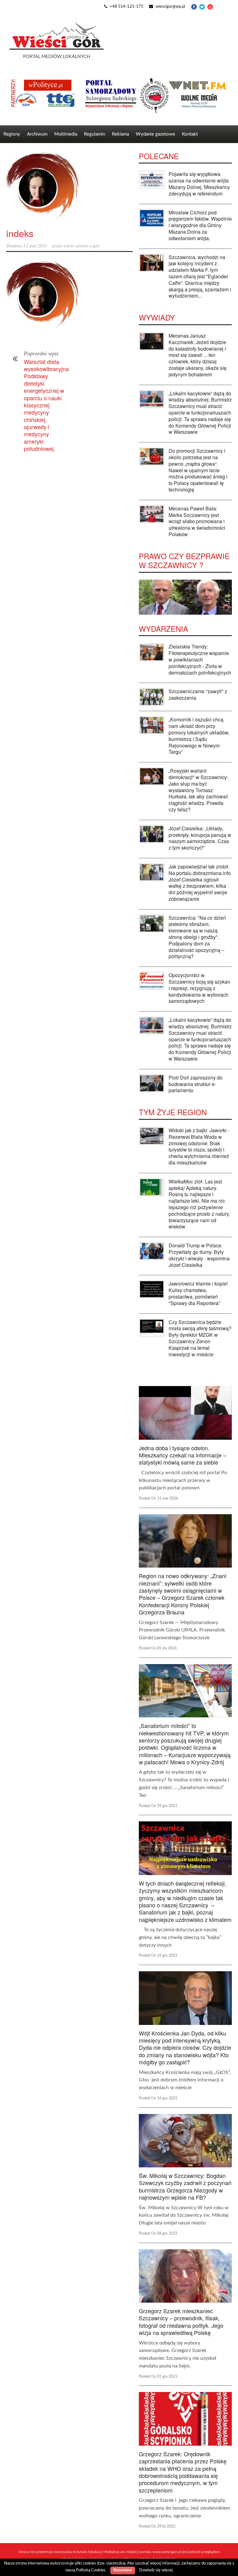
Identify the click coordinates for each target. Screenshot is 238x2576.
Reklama (120, 134)
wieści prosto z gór (82, 246)
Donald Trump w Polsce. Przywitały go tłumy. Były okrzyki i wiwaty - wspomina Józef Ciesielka (199, 1255)
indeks (20, 233)
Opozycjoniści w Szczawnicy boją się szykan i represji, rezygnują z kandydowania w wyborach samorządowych (199, 988)
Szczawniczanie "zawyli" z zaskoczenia (198, 694)
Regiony (12, 134)
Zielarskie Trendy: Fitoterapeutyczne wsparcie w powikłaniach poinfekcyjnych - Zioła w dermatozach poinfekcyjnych (200, 659)
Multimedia (66, 134)
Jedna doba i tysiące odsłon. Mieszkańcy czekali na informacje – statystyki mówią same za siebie (183, 1455)
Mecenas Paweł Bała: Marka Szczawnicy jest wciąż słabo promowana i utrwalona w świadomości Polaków (197, 521)
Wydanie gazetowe (155, 134)
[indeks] (69, 186)
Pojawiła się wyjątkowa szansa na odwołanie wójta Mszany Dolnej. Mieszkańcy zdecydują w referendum (199, 184)
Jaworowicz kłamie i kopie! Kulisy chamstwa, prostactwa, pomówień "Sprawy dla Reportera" (198, 1293)
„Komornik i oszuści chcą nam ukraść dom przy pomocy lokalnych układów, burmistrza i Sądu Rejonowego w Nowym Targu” (199, 736)
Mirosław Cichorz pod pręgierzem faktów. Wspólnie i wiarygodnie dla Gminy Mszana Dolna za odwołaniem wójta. (200, 225)
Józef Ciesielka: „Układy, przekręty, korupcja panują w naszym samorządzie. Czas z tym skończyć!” (200, 838)
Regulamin (95, 134)
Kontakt (190, 134)
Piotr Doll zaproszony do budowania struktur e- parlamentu (196, 1084)
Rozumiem (123, 2570)
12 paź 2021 (35, 246)
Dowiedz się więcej (156, 2570)
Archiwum (37, 134)
